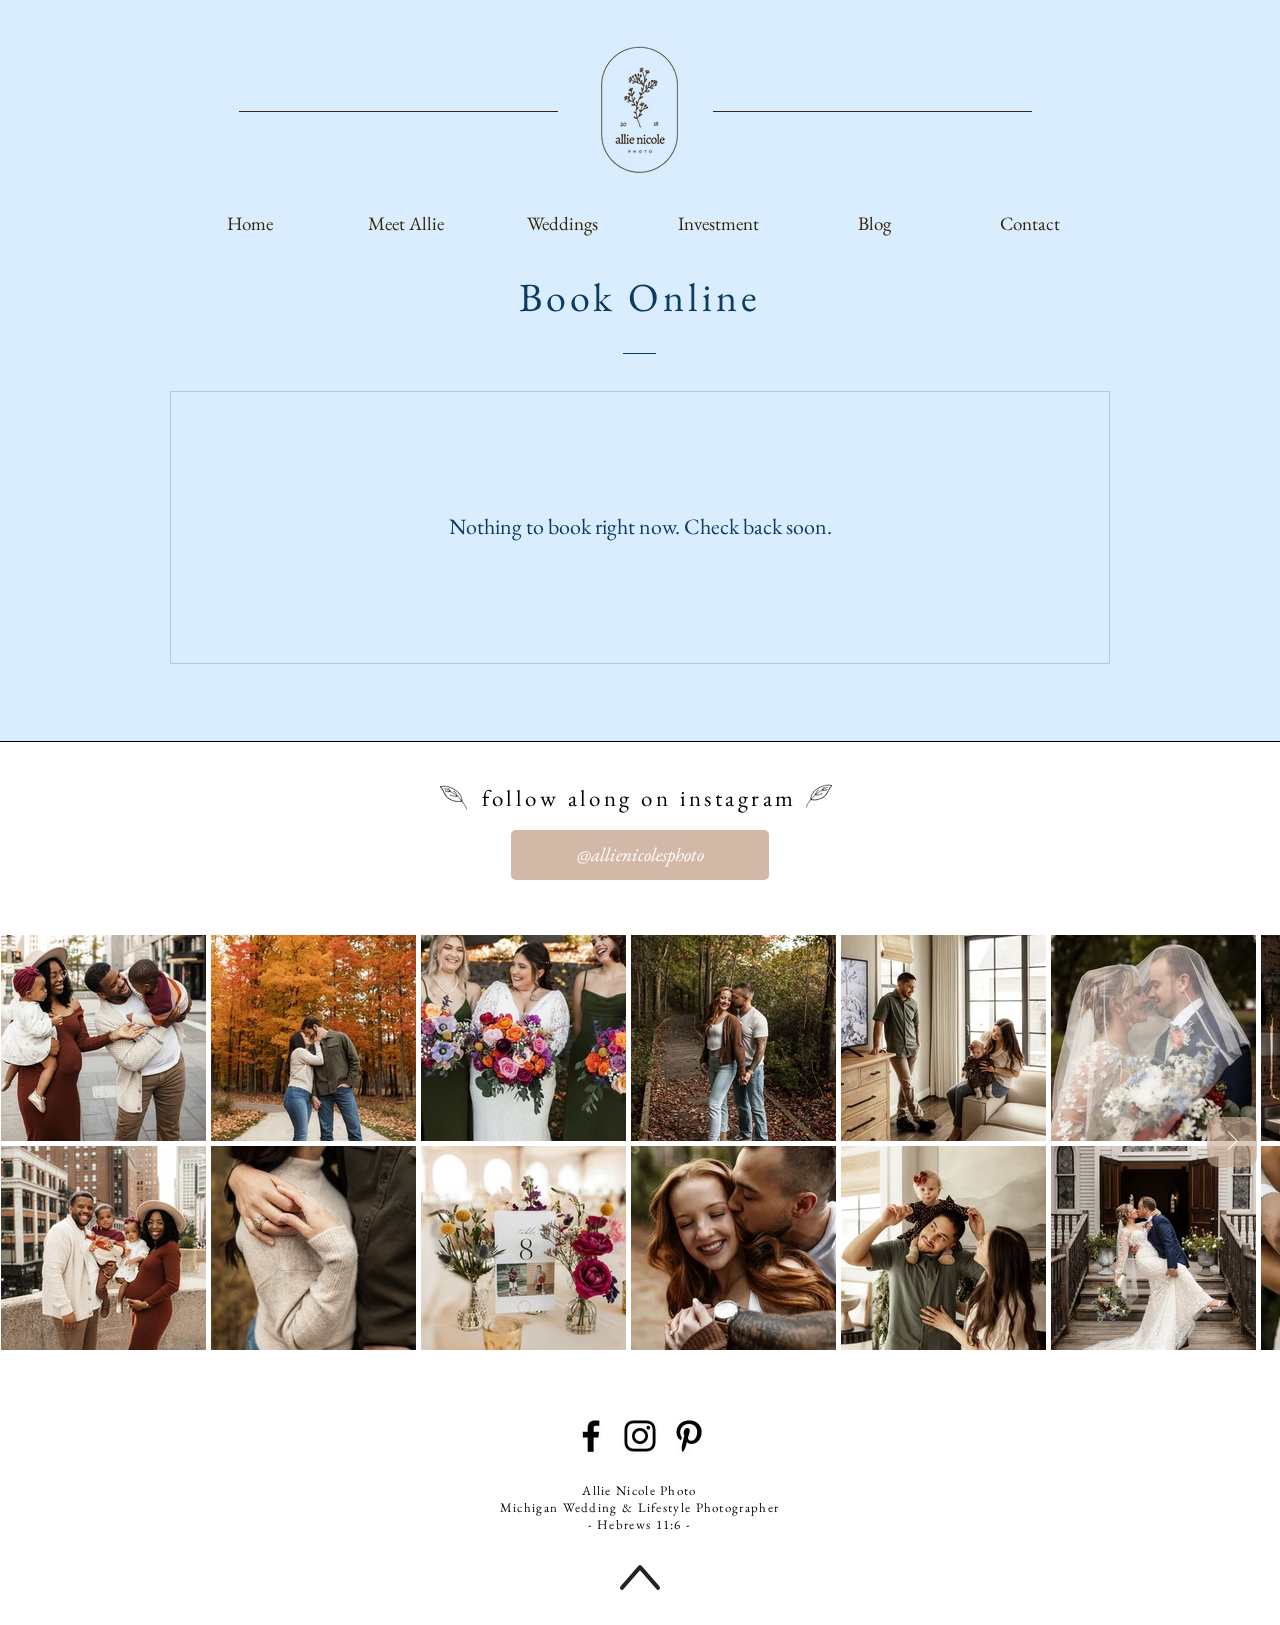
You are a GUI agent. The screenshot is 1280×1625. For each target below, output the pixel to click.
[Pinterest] (689, 1436)
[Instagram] (640, 1436)
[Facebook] (591, 1436)
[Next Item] (1232, 1142)
